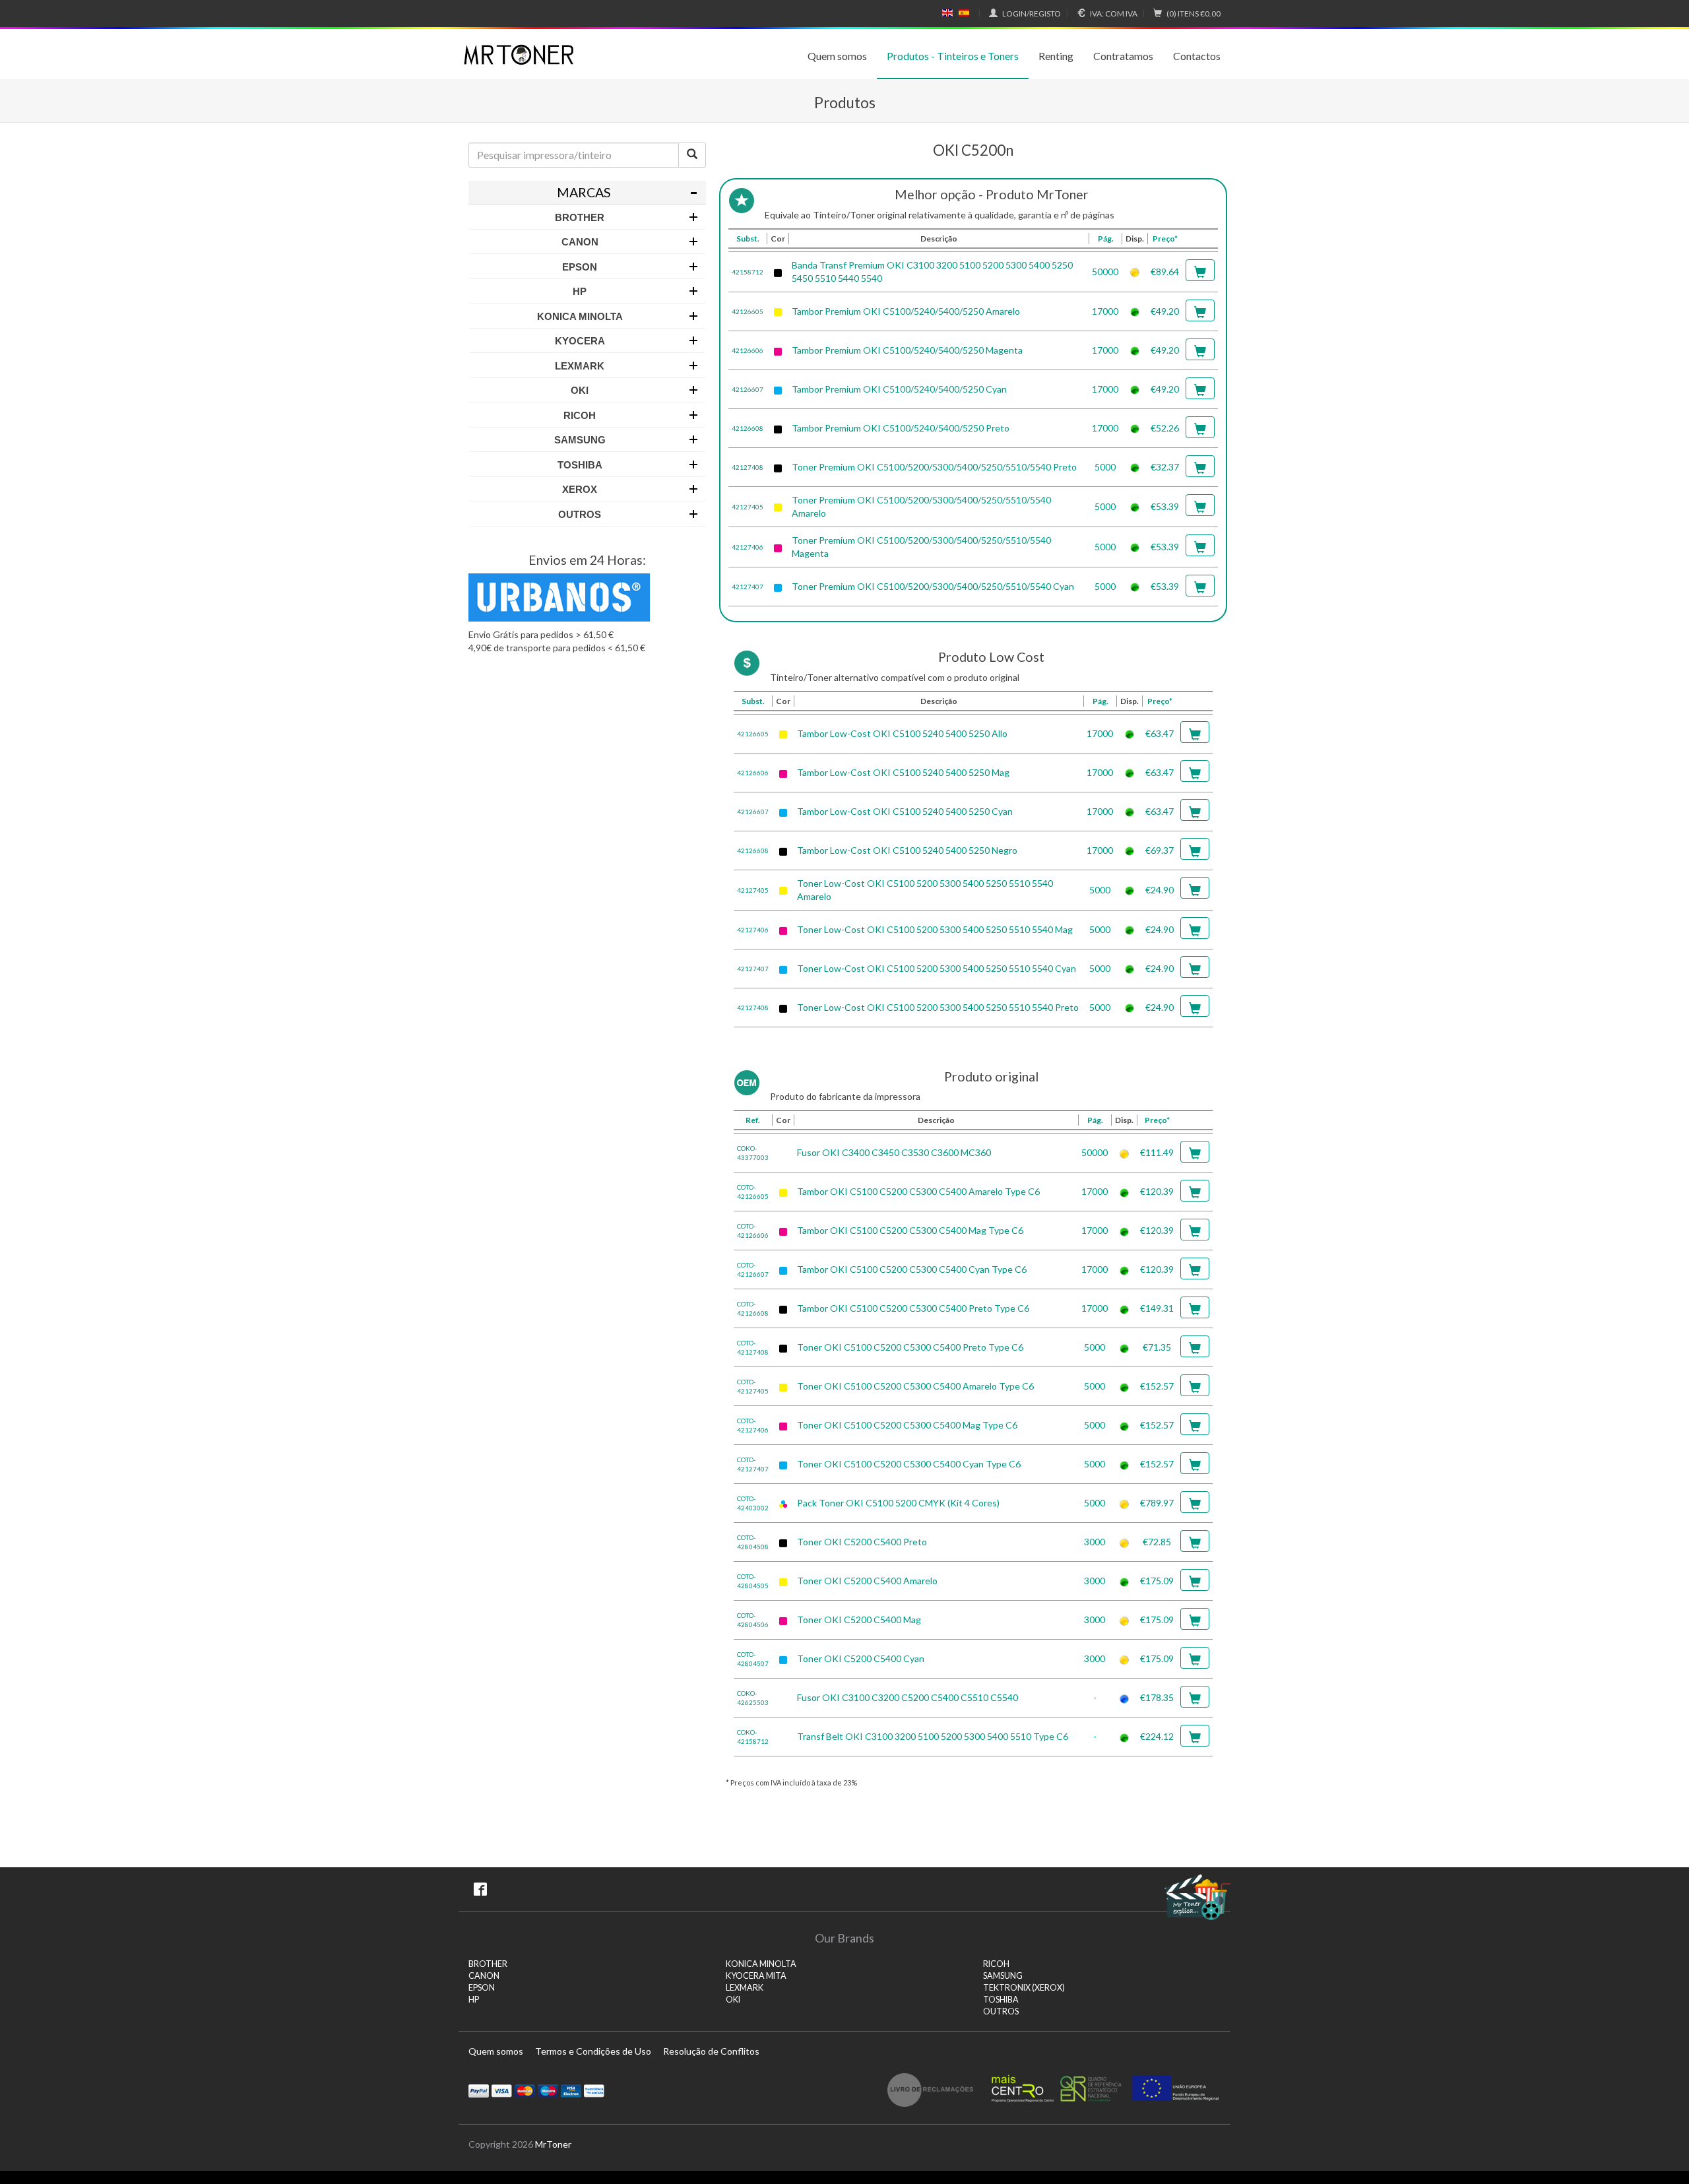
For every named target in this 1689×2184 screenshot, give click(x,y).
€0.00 (1194, 14)
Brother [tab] (580, 217)
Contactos (1197, 56)
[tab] (587, 193)
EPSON (482, 1988)
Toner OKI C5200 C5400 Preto (862, 1542)
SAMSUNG (1003, 1976)
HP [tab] (580, 291)
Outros (1001, 2011)
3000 (1095, 1542)
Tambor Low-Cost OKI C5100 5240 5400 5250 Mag (903, 772)
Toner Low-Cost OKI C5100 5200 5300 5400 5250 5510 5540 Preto (938, 1007)
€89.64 (1165, 272)
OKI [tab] (580, 390)
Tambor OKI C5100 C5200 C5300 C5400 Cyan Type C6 (912, 1269)
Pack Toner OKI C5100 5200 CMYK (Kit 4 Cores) (898, 1503)
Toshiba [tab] (580, 465)
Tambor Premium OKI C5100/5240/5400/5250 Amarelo (906, 311)
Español (964, 13)
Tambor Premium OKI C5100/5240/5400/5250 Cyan (899, 389)
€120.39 (1157, 1191)
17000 (1105, 311)
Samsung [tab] (580, 440)
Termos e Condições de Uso (593, 2051)
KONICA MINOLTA (761, 1964)
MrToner (553, 2144)
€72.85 (1157, 1542)
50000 (1105, 272)
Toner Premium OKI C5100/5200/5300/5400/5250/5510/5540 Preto (934, 467)
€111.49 (1157, 1152)
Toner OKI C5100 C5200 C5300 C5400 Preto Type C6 (910, 1347)
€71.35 (1157, 1347)
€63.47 (1160, 733)
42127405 (748, 507)
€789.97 (1157, 1503)
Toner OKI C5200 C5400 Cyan (861, 1658)
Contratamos (1123, 56)
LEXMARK (745, 1988)
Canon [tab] (580, 242)
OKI (733, 2000)
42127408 (748, 467)
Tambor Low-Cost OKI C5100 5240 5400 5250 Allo (902, 733)
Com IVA (1114, 14)
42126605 (748, 311)
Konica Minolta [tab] (580, 316)
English (948, 13)
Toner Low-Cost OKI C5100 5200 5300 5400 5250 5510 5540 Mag (935, 929)
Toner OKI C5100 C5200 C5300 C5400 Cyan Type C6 (909, 1464)
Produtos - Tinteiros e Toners (953, 56)
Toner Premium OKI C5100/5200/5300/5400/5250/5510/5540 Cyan (933, 586)
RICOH (996, 1964)
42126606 (748, 350)
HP (474, 2000)
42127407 (748, 587)
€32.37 (1165, 467)
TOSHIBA (1001, 2000)
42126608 (748, 428)
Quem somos (837, 56)
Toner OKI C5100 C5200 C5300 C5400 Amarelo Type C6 (915, 1386)
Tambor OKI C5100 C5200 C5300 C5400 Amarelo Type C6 (918, 1191)
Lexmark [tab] (580, 366)
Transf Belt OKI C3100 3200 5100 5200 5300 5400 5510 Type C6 (933, 1736)
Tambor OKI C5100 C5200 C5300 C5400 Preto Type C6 (913, 1308)
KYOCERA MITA (756, 1976)
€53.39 (1165, 506)
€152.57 (1157, 1386)
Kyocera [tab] (580, 341)
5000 (1105, 467)
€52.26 (1165, 428)
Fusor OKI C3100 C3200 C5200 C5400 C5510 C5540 (908, 1697)
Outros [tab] (580, 514)
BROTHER (488, 1964)
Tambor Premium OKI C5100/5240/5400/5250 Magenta (907, 350)
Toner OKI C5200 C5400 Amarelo (867, 1581)
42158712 (748, 272)
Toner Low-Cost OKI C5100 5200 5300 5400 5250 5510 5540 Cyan (937, 968)
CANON (484, 1976)
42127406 (748, 547)
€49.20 (1165, 311)
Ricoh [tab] (580, 415)
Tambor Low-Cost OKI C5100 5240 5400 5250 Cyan (905, 811)
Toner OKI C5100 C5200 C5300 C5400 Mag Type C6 (907, 1425)
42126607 (748, 389)
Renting (1056, 56)
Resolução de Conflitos (711, 2051)
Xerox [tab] (580, 489)
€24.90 (1160, 890)
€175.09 (1157, 1581)
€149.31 (1157, 1308)
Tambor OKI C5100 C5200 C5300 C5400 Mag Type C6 (910, 1230)
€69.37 (1160, 850)
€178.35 (1157, 1697)
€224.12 (1157, 1736)
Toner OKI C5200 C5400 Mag (859, 1620)
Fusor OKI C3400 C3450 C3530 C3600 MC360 (894, 1152)
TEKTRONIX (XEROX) (1024, 1988)
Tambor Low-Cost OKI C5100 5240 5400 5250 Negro (907, 850)
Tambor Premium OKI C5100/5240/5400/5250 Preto (901, 428)
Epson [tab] (580, 267)
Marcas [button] (584, 192)
